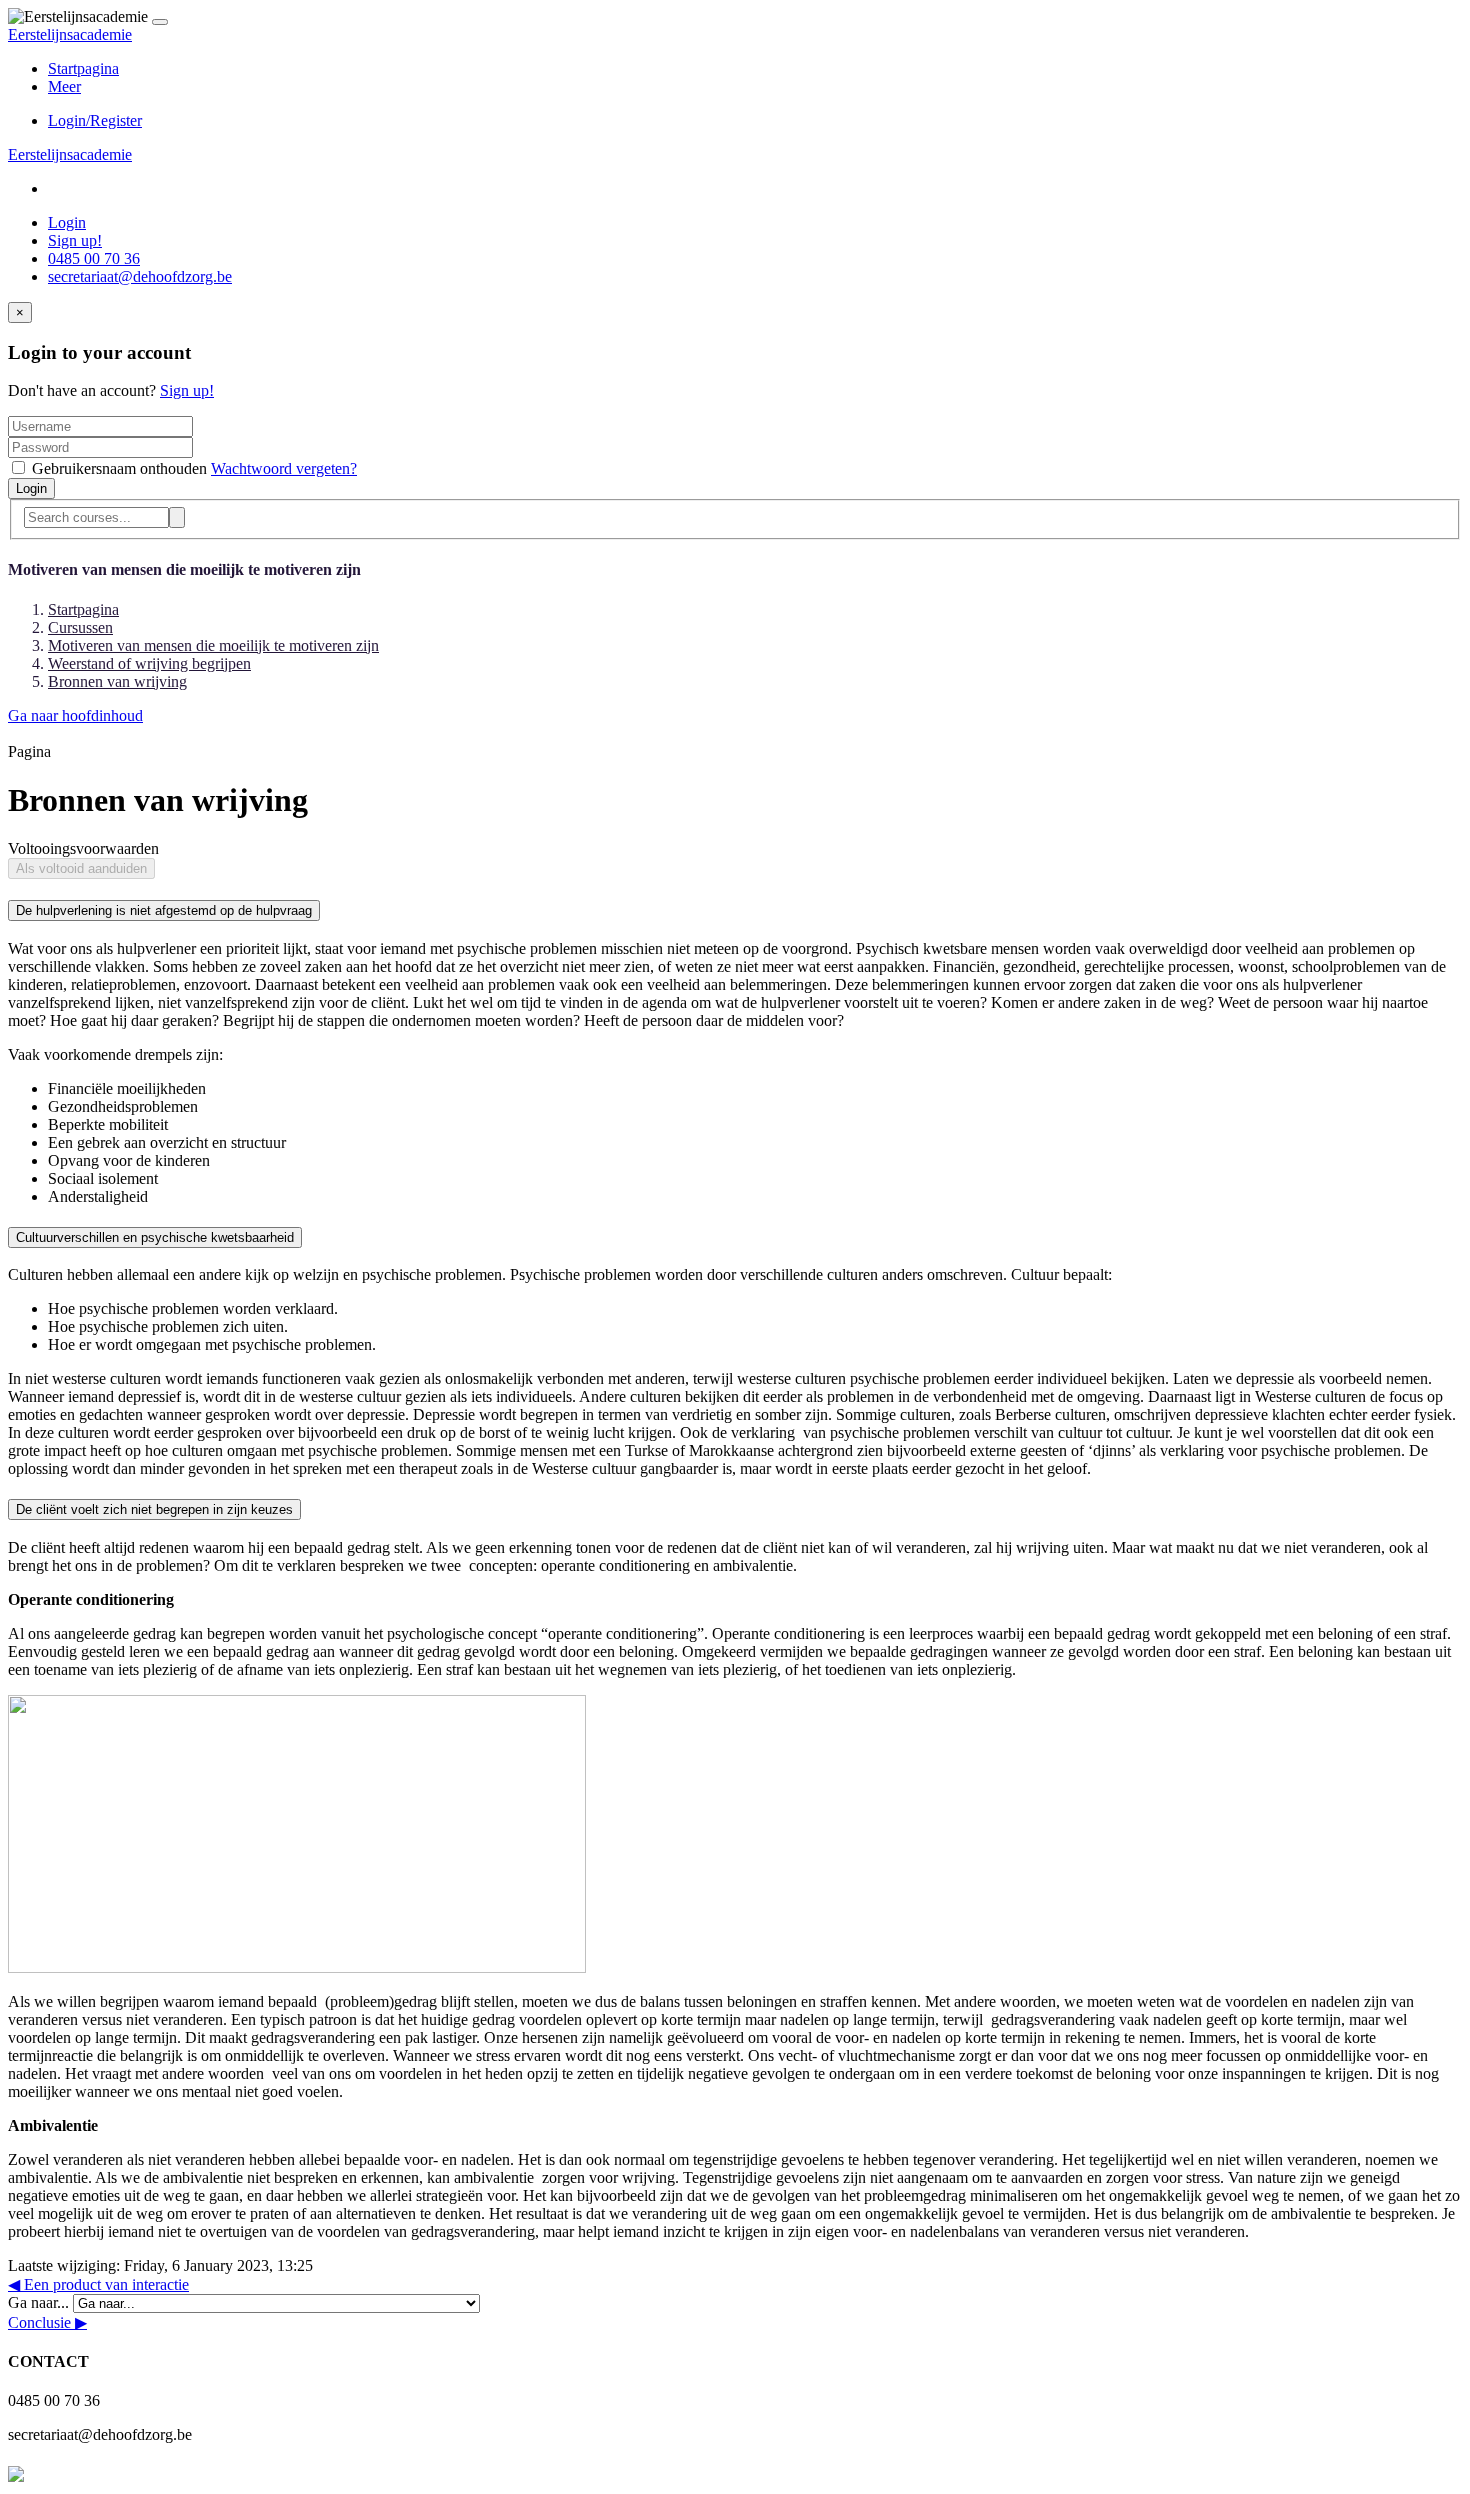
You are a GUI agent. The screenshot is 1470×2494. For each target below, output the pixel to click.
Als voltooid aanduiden (81, 868)
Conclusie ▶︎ (47, 2322)
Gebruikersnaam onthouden (119, 468)
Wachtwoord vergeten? (284, 468)
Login (67, 222)
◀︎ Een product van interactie (98, 2284)
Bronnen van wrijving (117, 681)
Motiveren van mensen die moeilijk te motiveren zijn (213, 645)
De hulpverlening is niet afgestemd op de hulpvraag (164, 910)
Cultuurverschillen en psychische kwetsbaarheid (155, 1237)
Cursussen (80, 627)
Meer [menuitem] (64, 86)
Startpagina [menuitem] (83, 68)
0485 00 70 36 (94, 258)
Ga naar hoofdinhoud (75, 715)
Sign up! (75, 240)
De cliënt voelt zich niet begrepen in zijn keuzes (154, 1509)
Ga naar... (40, 2302)
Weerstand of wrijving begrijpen (149, 663)
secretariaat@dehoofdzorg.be (140, 276)
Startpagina (83, 609)
